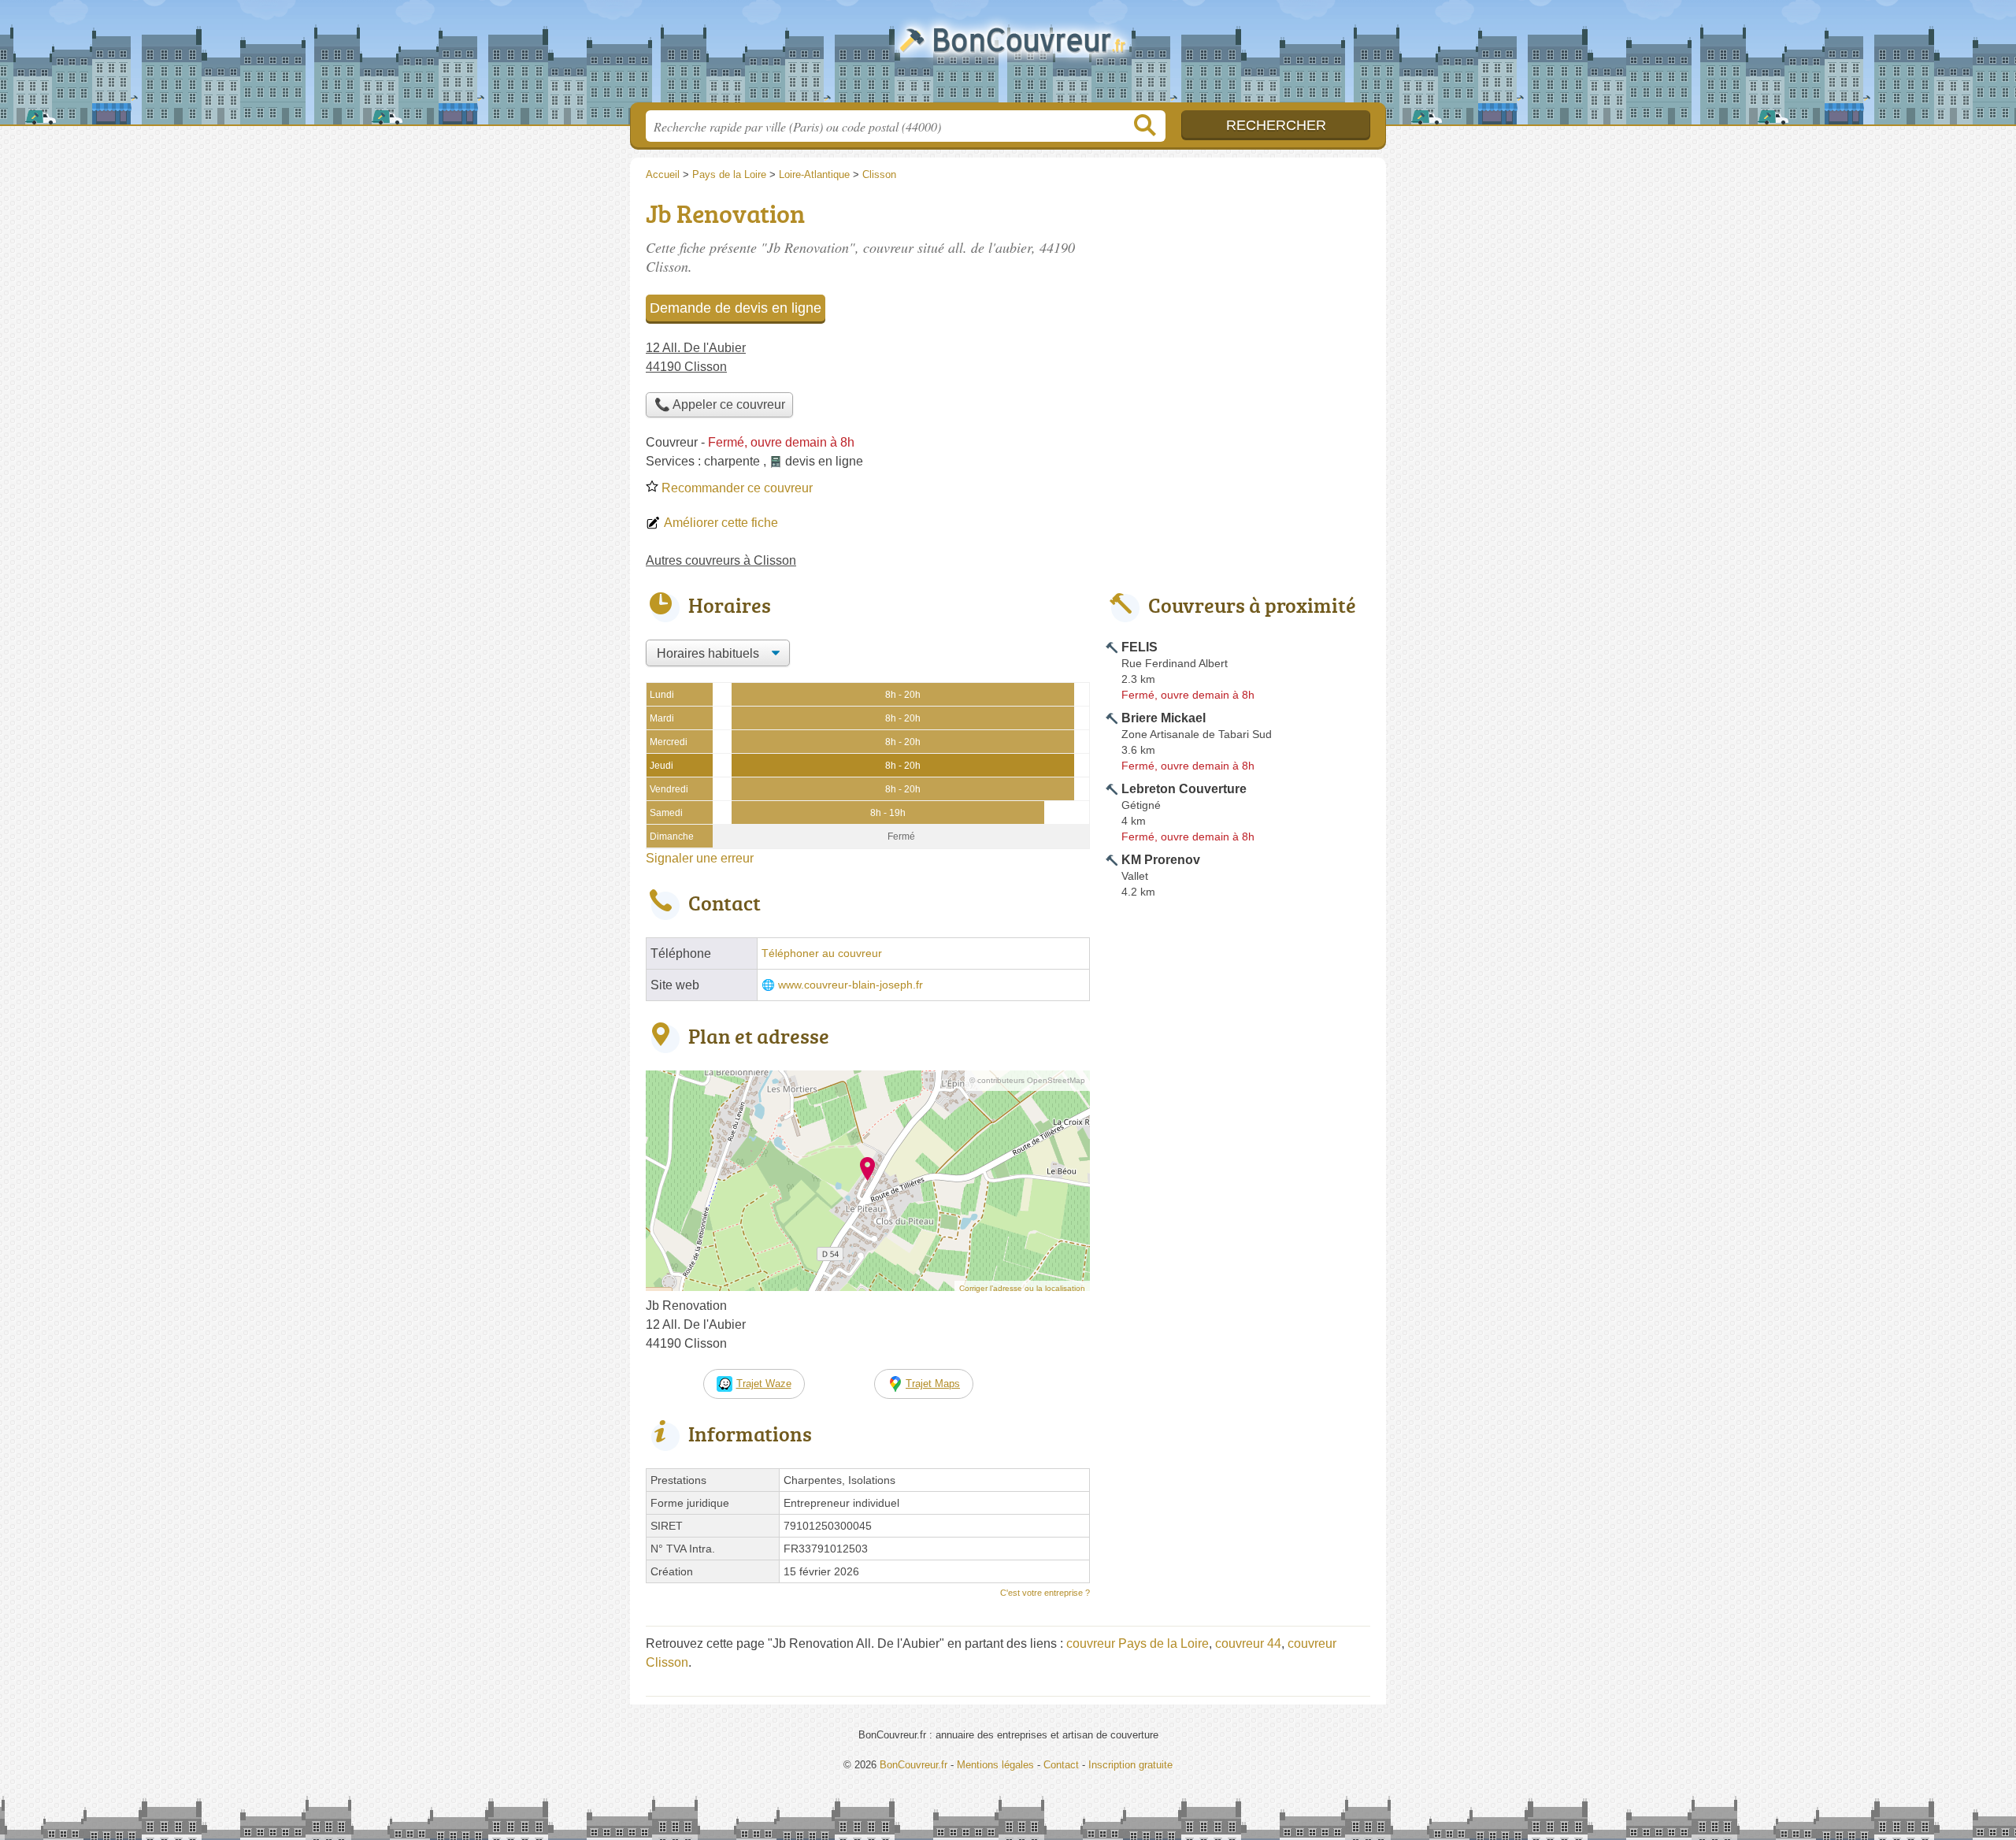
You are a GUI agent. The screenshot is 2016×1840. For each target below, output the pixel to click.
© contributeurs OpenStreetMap (1027, 1080)
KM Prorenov (1161, 860)
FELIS (1140, 647)
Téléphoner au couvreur (822, 953)
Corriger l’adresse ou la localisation (1022, 1288)
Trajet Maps (933, 1384)
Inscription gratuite (1130, 1765)
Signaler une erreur (700, 858)
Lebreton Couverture (1184, 789)
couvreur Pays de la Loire (1138, 1643)
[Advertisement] (1238, 304)
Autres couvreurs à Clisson (721, 560)
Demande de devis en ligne (736, 308)
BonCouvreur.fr (1008, 56)
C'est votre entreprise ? (1045, 1593)
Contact (1061, 1765)
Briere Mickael (1164, 718)
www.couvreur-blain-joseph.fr (850, 985)
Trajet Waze (764, 1384)
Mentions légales (995, 1765)
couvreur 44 (1248, 1643)
